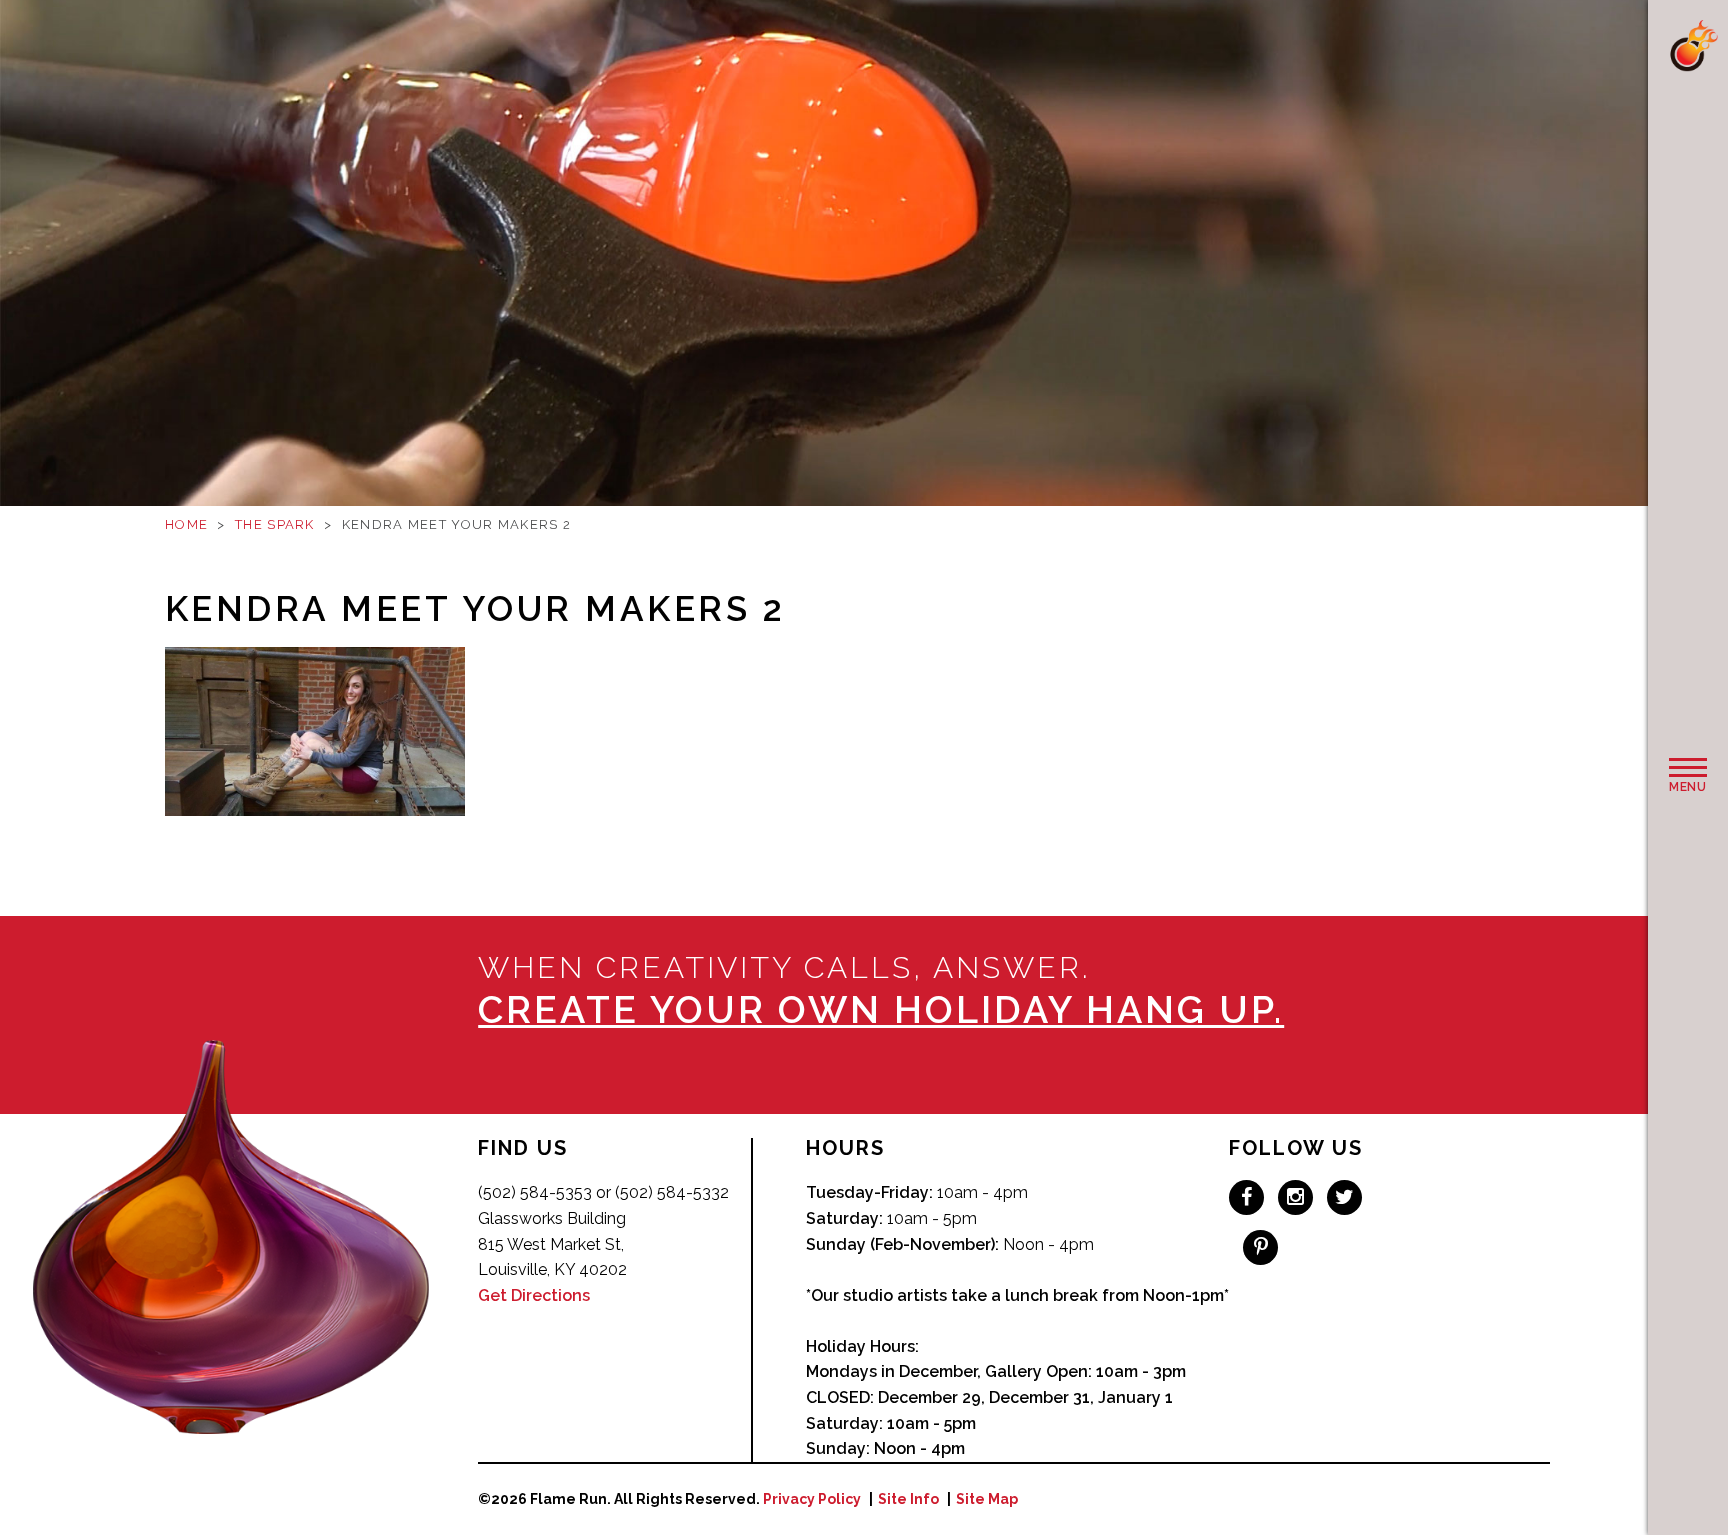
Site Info (908, 1499)
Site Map (987, 1499)
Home (186, 524)
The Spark (275, 524)
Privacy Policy (812, 1499)
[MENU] (1688, 768)
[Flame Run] (1693, 46)
